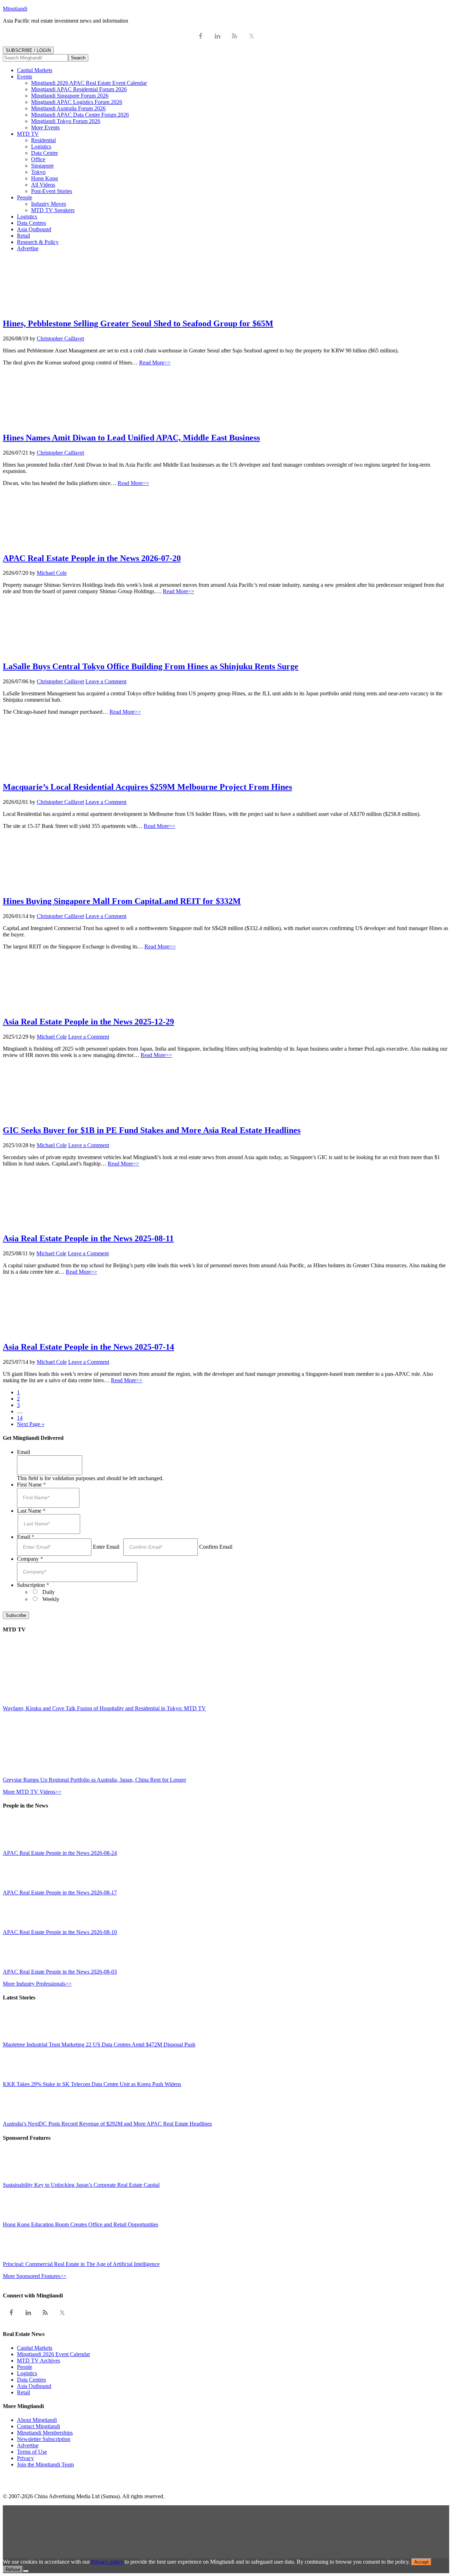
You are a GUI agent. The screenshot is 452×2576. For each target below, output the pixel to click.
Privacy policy (107, 2562)
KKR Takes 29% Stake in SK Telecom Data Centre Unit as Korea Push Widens (92, 2084)
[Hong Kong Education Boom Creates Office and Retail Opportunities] (19, 2218)
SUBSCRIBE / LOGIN (28, 50)
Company (30, 1559)
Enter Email (106, 1547)
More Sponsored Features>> (35, 2276)
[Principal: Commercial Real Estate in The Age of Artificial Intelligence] (19, 2258)
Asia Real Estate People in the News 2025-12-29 (88, 1022)
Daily (49, 1592)
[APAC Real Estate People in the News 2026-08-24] (19, 1847)
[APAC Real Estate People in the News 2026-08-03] (19, 1965)
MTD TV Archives (38, 2361)
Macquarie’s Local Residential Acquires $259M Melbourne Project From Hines (147, 787)
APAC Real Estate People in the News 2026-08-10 (60, 1932)
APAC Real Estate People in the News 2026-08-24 (60, 1853)
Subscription (33, 1585)
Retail (23, 2392)
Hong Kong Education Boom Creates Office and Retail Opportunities (81, 2224)
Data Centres (31, 2380)
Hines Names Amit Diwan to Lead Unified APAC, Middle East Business (131, 438)
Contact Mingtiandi (38, 2426)
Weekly (51, 1599)
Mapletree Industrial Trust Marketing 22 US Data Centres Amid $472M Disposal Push (99, 2045)
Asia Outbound (34, 2386)
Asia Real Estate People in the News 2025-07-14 (88, 1347)
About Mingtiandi (37, 2420)
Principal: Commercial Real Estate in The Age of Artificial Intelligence (81, 2264)
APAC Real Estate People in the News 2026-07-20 (92, 558)
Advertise (28, 2445)
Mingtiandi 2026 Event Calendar (53, 2354)
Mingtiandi (15, 9)
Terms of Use (32, 2452)
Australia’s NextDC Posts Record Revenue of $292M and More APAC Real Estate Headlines (107, 2124)
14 (20, 1418)
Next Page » (31, 1424)
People (25, 2367)
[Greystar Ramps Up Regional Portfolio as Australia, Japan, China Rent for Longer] (65, 1773)
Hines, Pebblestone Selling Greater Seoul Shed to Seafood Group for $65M (138, 323)
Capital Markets (35, 2348)
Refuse (13, 2569)
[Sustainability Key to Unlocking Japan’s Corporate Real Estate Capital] (19, 2178)
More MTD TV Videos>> (32, 1792)
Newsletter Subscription (44, 2439)
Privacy (25, 2458)
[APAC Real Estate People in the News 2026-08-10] (19, 1926)
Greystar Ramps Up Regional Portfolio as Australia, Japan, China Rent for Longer (94, 1780)
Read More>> (155, 363)
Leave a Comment (106, 681)
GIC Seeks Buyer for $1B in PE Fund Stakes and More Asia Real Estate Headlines (152, 1130)
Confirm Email (216, 1547)
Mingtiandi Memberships (45, 2433)
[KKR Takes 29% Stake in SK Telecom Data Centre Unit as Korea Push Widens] (19, 2078)
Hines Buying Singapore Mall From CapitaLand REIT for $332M (122, 901)
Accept (421, 2562)
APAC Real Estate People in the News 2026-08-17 (60, 1892)
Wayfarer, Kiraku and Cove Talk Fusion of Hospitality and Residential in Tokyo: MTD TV (104, 1708)
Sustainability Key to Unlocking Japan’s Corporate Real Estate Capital (81, 2185)
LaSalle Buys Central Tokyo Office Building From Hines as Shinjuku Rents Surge (151, 666)
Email (23, 1452)
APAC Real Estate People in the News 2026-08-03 (60, 1972)
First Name (31, 1485)
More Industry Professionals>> (37, 1984)
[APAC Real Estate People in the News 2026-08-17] (19, 1886)
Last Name (31, 1511)
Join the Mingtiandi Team (45, 2464)
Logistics (27, 2373)
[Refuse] (26, 2571)
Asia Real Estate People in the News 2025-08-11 (88, 1238)
